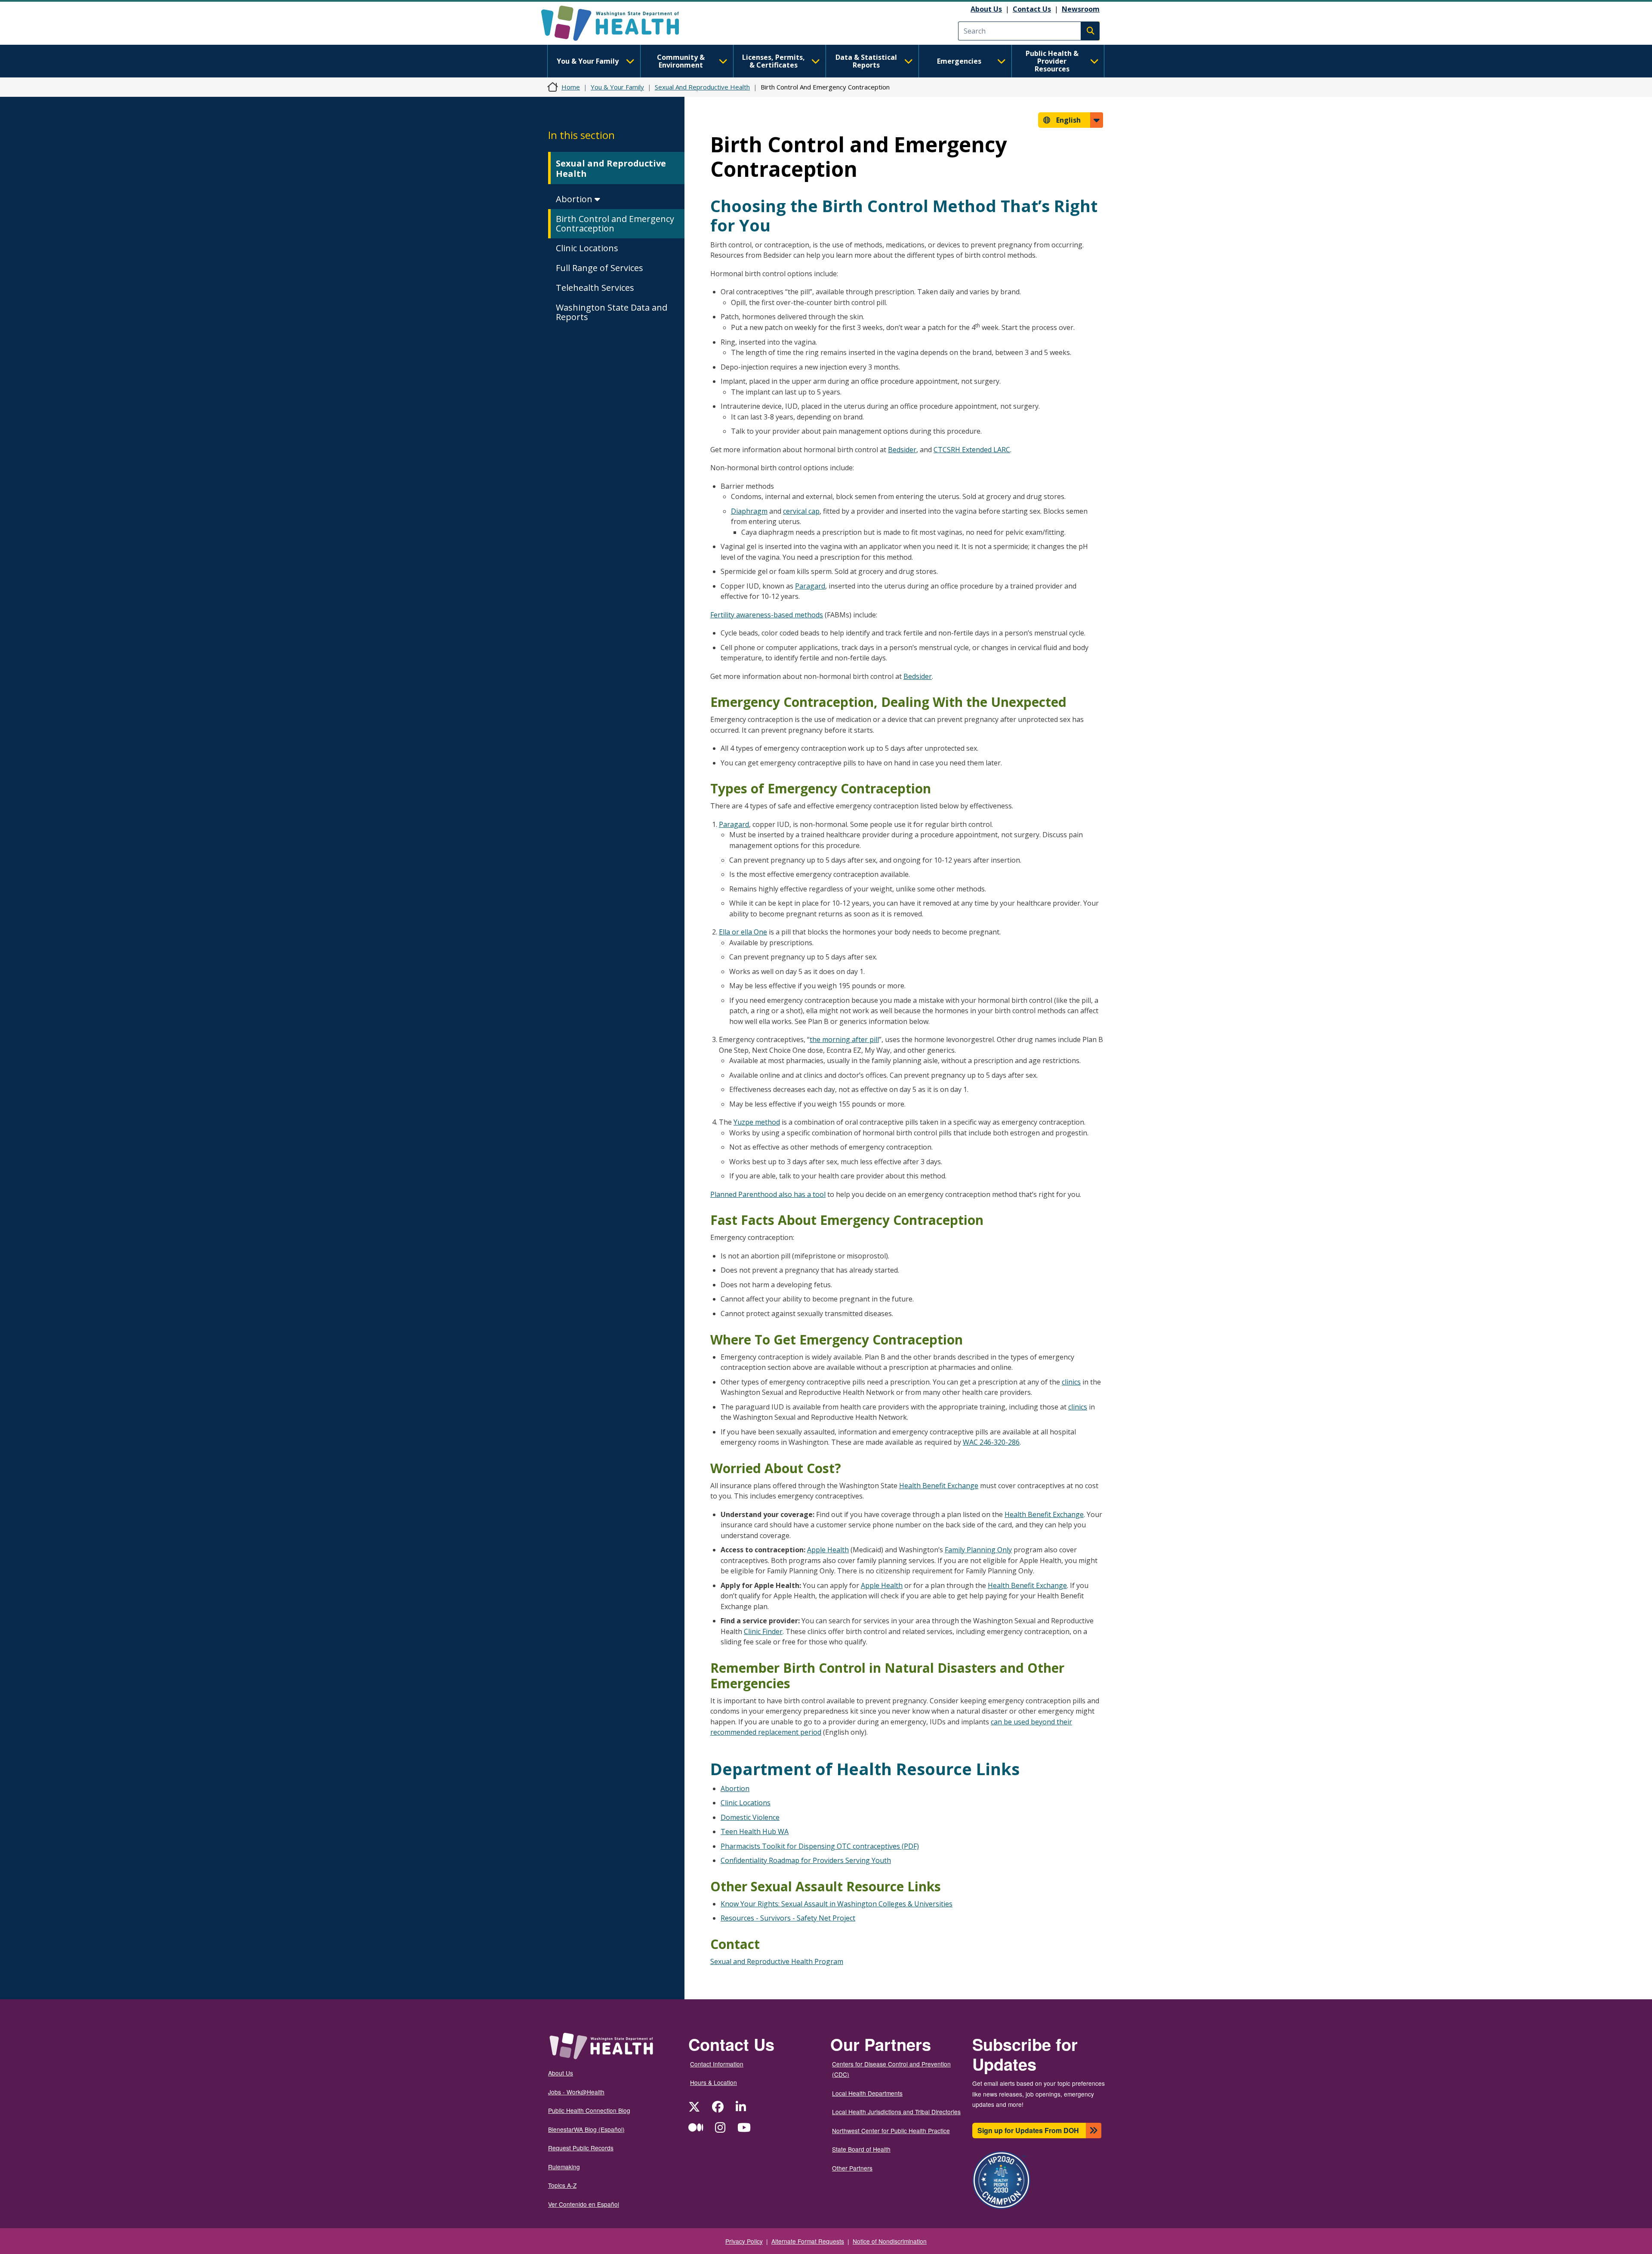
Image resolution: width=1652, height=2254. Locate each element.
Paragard (810, 586)
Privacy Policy (744, 2241)
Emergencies (959, 61)
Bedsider (902, 450)
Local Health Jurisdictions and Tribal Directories (896, 2112)
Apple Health (828, 1550)
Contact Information (717, 2064)
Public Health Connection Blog (589, 2110)
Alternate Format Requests (808, 2241)
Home (571, 87)
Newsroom (1081, 9)
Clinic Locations (587, 248)
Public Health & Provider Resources (1052, 61)
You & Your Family (588, 61)
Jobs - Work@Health (576, 2092)
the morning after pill (844, 1039)
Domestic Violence (750, 1817)
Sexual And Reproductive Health (702, 87)
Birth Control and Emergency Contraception (615, 224)
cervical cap (801, 511)
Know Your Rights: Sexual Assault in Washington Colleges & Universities (837, 1904)
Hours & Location (714, 2082)
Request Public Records (581, 2148)
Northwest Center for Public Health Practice (891, 2131)
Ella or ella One (743, 932)
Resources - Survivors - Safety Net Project (788, 1918)
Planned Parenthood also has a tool (768, 1194)
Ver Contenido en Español (584, 2204)
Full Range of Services (599, 268)
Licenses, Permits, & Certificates (774, 61)
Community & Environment (681, 61)
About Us (986, 9)
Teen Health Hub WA (755, 1832)
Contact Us (1032, 9)
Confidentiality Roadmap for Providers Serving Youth (806, 1860)
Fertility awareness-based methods (767, 615)
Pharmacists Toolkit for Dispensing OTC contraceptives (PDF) (820, 1846)
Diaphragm (749, 511)
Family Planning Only (978, 1550)
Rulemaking (564, 2167)
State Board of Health (861, 2149)
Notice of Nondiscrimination (890, 2241)
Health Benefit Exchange (939, 1486)
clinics (1071, 1382)
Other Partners (852, 2168)
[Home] (618, 23)
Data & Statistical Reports (866, 61)
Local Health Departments (867, 2093)
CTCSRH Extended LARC (972, 450)
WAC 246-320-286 (991, 1442)
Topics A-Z (562, 2185)
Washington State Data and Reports (612, 312)
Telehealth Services (595, 288)
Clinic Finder (763, 1631)
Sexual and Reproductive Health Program (777, 1961)
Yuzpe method (757, 1122)
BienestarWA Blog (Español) (586, 2129)
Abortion (575, 199)
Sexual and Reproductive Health (611, 168)
